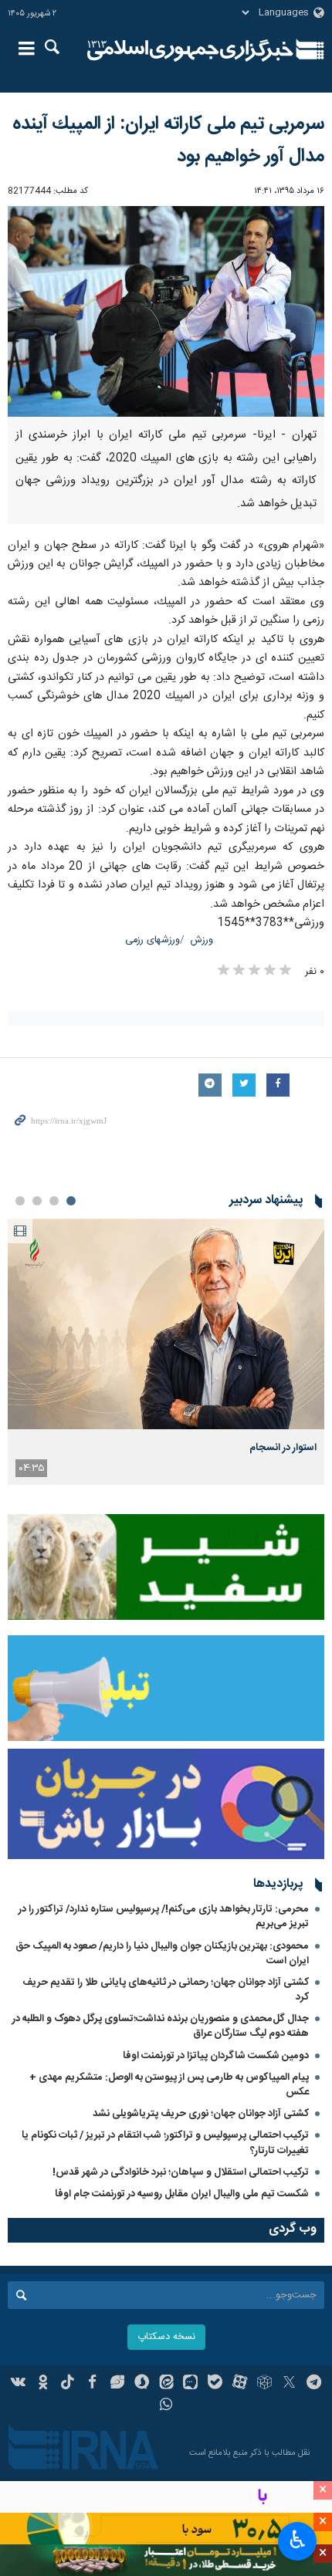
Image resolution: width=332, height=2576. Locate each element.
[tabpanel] (166, 1352)
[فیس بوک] (92, 2384)
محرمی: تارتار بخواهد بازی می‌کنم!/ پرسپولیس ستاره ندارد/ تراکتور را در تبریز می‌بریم (164, 1917)
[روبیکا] (264, 2384)
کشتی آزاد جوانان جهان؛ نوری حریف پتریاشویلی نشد (201, 2114)
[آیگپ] (190, 2384)
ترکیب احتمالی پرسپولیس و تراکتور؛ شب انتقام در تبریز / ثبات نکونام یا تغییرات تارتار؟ (165, 2143)
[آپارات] (240, 2384)
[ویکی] (19, 2384)
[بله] (215, 2384)
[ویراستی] (117, 2384)
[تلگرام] (314, 2384)
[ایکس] (289, 2384)
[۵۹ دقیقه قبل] (166, 1324)
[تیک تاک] (68, 2384)
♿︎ (298, 2540)
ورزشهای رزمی (152, 940)
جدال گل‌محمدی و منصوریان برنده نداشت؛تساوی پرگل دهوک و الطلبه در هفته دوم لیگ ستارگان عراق (161, 2026)
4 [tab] (20, 1201)
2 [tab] (54, 1201)
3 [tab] (37, 1201)
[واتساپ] (166, 2406)
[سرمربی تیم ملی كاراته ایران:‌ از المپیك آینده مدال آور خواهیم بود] (166, 311)
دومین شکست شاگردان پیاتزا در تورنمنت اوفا (216, 2056)
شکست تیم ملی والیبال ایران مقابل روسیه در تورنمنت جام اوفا (182, 2194)
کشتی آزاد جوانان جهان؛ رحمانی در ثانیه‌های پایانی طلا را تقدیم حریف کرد (166, 1990)
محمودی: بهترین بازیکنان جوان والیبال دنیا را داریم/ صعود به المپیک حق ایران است (162, 1954)
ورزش (202, 940)
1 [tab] (71, 1201)
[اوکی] (43, 2384)
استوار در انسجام (283, 1448)
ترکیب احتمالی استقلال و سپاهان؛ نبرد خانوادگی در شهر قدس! (181, 2172)
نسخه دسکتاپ (166, 2337)
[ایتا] (166, 2384)
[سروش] (142, 2384)
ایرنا (190, 50)
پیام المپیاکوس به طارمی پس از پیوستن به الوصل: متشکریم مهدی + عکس (169, 2085)
